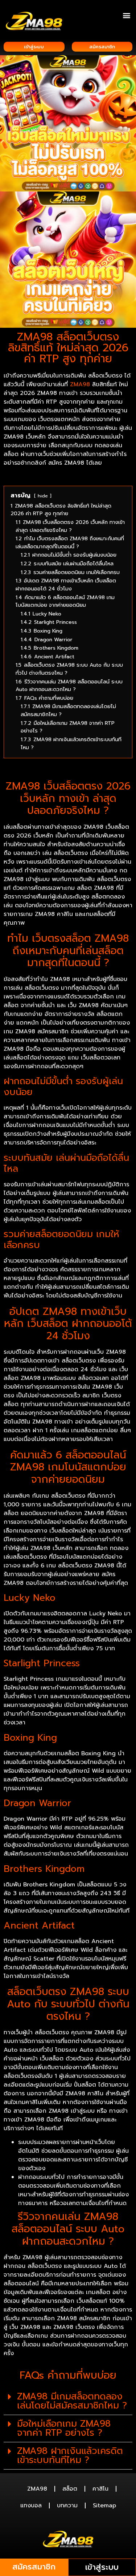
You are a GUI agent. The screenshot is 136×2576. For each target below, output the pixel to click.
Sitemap (104, 2506)
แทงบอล (31, 2506)
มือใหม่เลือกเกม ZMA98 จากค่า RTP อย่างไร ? (64, 2428)
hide (43, 496)
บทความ (67, 2506)
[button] (126, 15)
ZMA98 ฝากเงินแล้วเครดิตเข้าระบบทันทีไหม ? (70, 2456)
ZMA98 (37, 2489)
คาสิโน (100, 2489)
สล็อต (70, 2489)
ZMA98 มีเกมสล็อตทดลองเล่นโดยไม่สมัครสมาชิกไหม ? (72, 2401)
